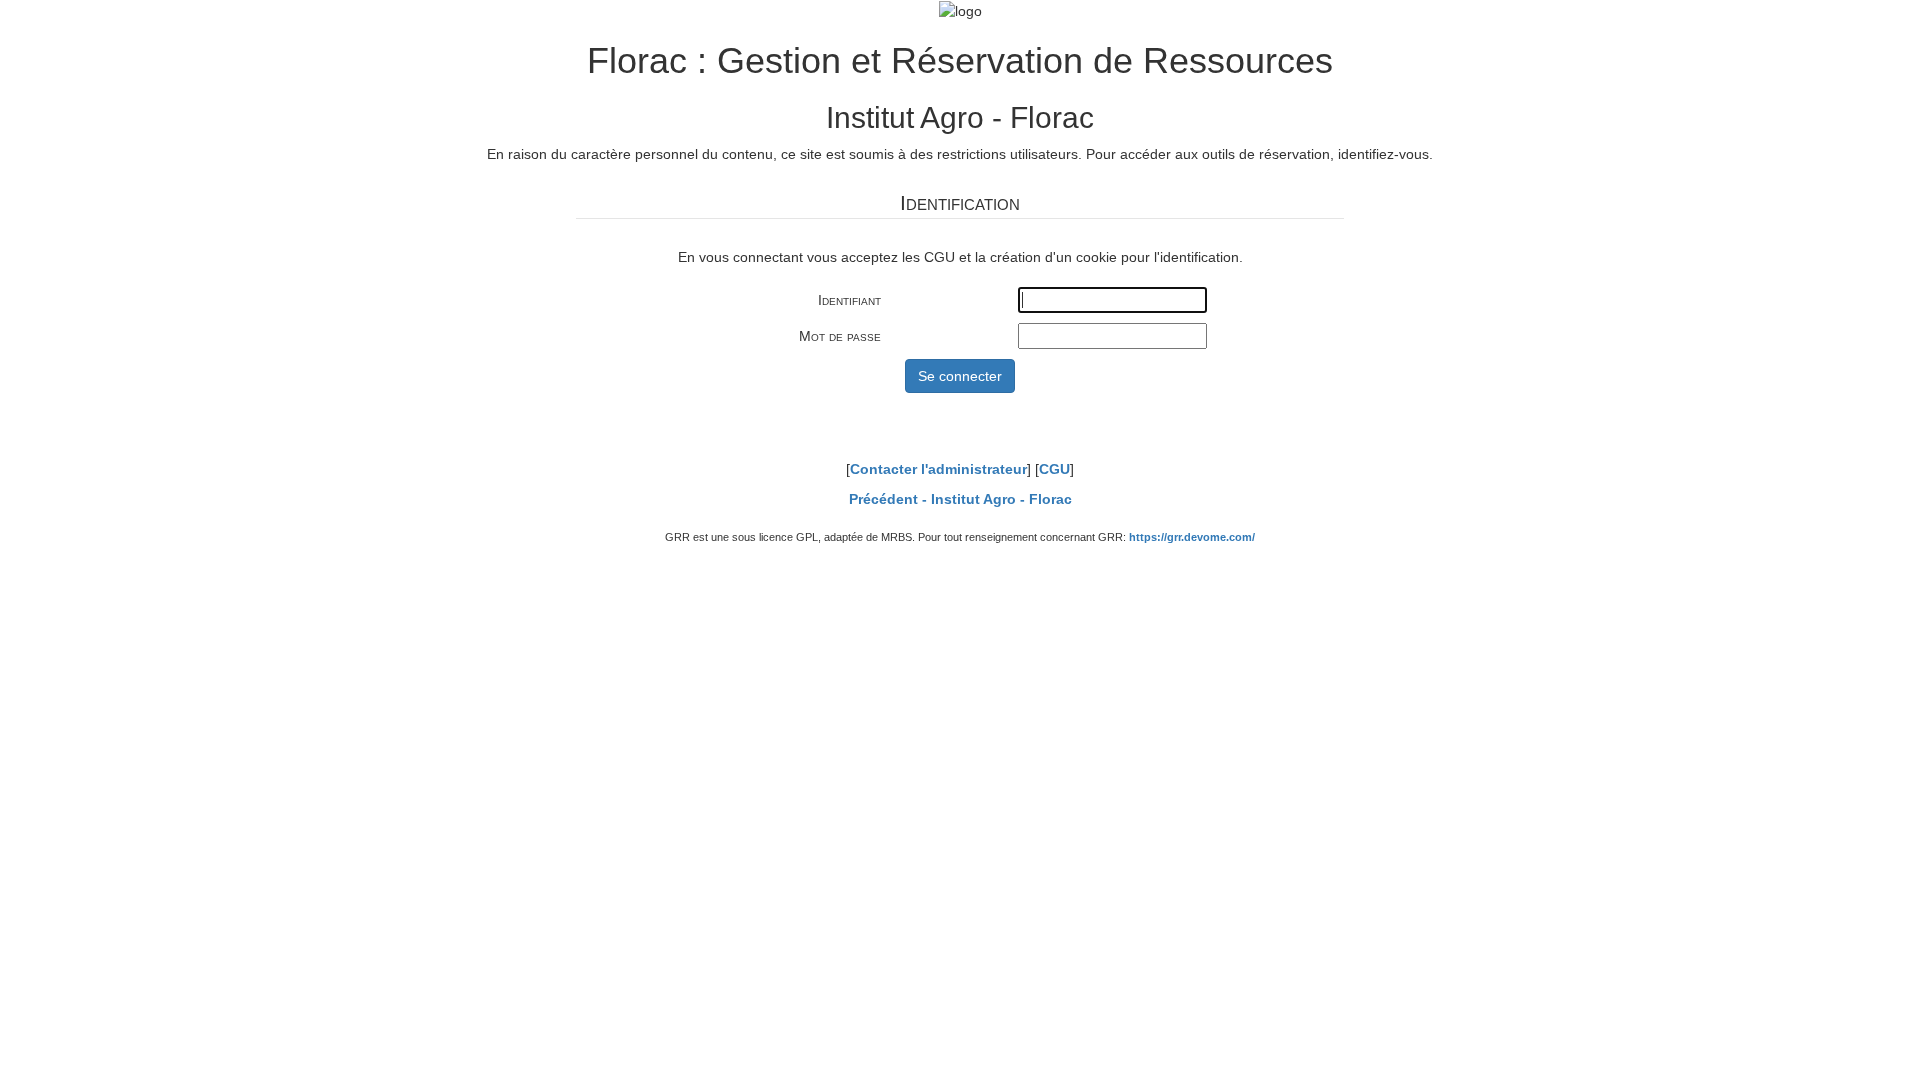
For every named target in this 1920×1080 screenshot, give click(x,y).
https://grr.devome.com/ (1192, 537)
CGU (1054, 469)
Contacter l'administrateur (938, 469)
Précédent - (960, 499)
